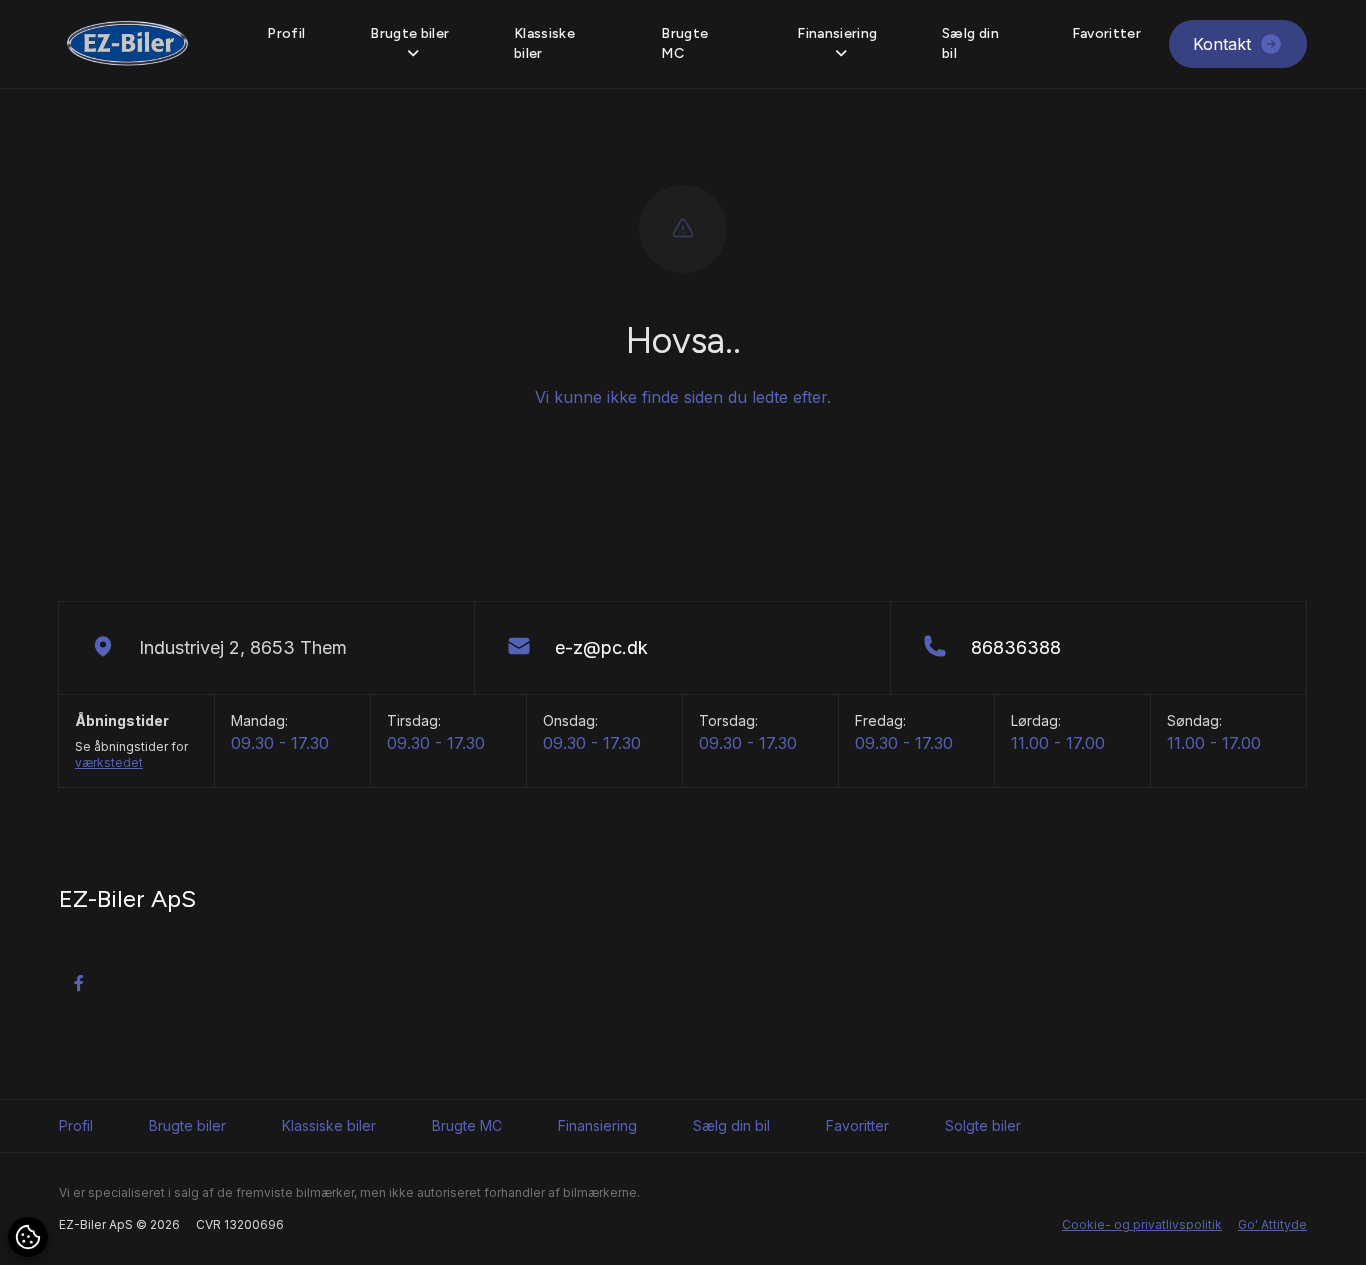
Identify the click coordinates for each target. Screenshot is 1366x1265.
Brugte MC (684, 43)
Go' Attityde (1272, 1224)
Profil (286, 33)
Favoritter (1107, 33)
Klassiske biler (544, 43)
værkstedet (109, 762)
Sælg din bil (970, 43)
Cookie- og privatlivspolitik (1142, 1224)
